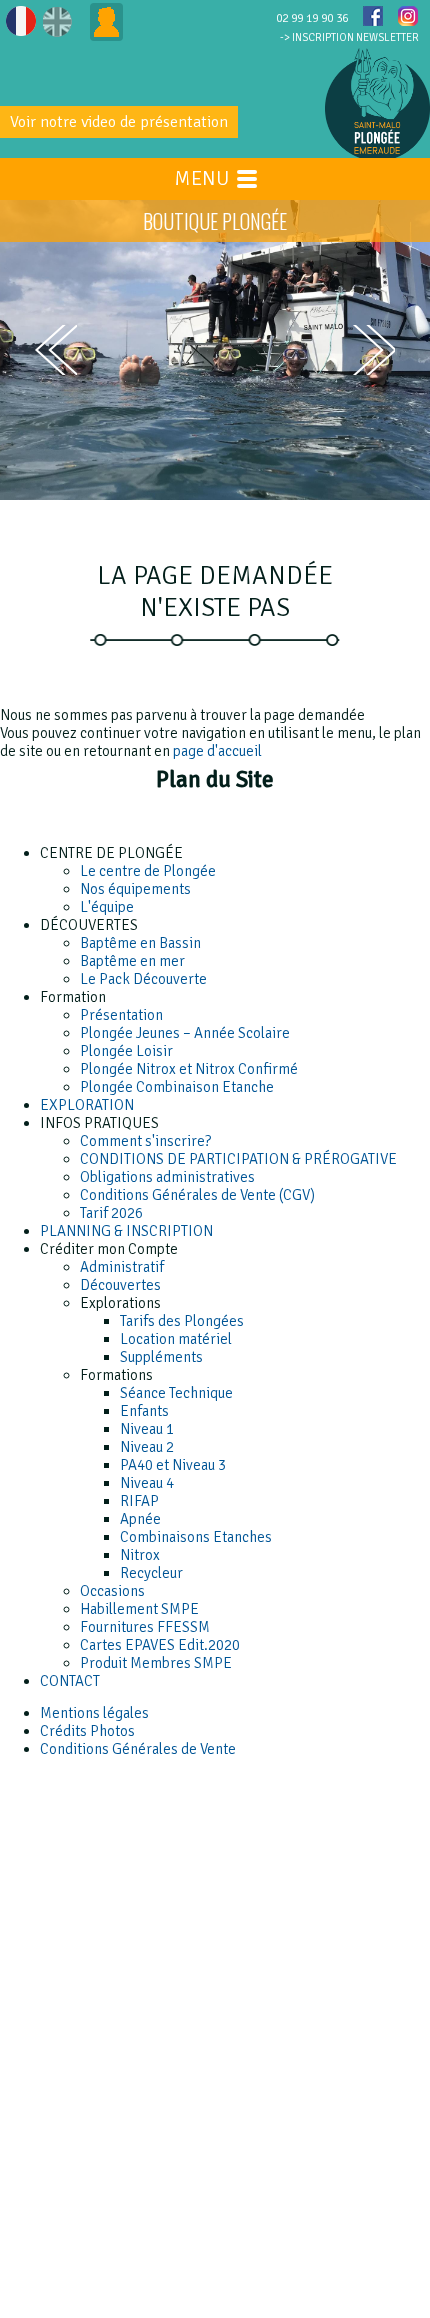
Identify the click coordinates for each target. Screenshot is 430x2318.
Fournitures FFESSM (145, 1627)
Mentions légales (94, 1713)
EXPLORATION (87, 1105)
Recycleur (151, 1573)
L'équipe (107, 907)
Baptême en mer (132, 961)
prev (56, 350)
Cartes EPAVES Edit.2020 (160, 1645)
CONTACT (70, 1681)
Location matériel (176, 1339)
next (374, 350)
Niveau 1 (147, 1429)
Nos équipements (135, 889)
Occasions (112, 1591)
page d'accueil (217, 751)
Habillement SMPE (139, 1609)
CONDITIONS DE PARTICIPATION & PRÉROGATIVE (238, 1159)
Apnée (140, 1519)
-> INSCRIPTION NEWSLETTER (349, 37)
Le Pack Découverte (143, 979)
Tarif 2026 (111, 1213)
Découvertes (120, 1285)
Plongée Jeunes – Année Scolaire (185, 1033)
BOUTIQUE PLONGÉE (215, 221)
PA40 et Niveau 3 (173, 1465)
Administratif (122, 1267)
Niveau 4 (147, 1483)
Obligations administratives (167, 1177)
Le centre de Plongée (148, 871)
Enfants (144, 1411)
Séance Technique (176, 1393)
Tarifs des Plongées (182, 1321)
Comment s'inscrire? (145, 1141)
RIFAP (139, 1501)
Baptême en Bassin (140, 943)
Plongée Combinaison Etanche (177, 1087)
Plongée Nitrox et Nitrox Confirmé (189, 1069)
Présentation (121, 1015)
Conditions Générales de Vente (138, 1749)
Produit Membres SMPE (156, 1663)
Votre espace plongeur (106, 22)
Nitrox (140, 1555)
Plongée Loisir (126, 1051)
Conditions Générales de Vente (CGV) (197, 1195)
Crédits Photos (87, 1731)
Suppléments (161, 1357)
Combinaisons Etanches (196, 1537)
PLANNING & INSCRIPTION (126, 1231)
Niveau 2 (147, 1447)
